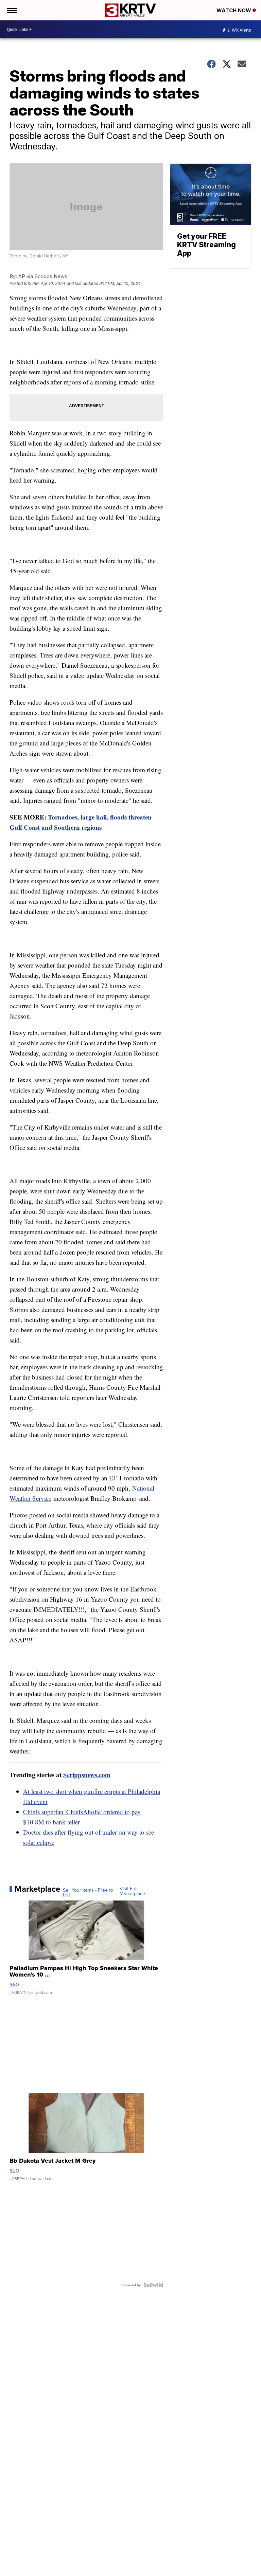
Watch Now (234, 10)
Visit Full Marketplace (132, 1891)
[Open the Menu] (11, 10)
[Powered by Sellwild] (153, 2285)
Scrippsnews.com (87, 1775)
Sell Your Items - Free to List (88, 1892)
